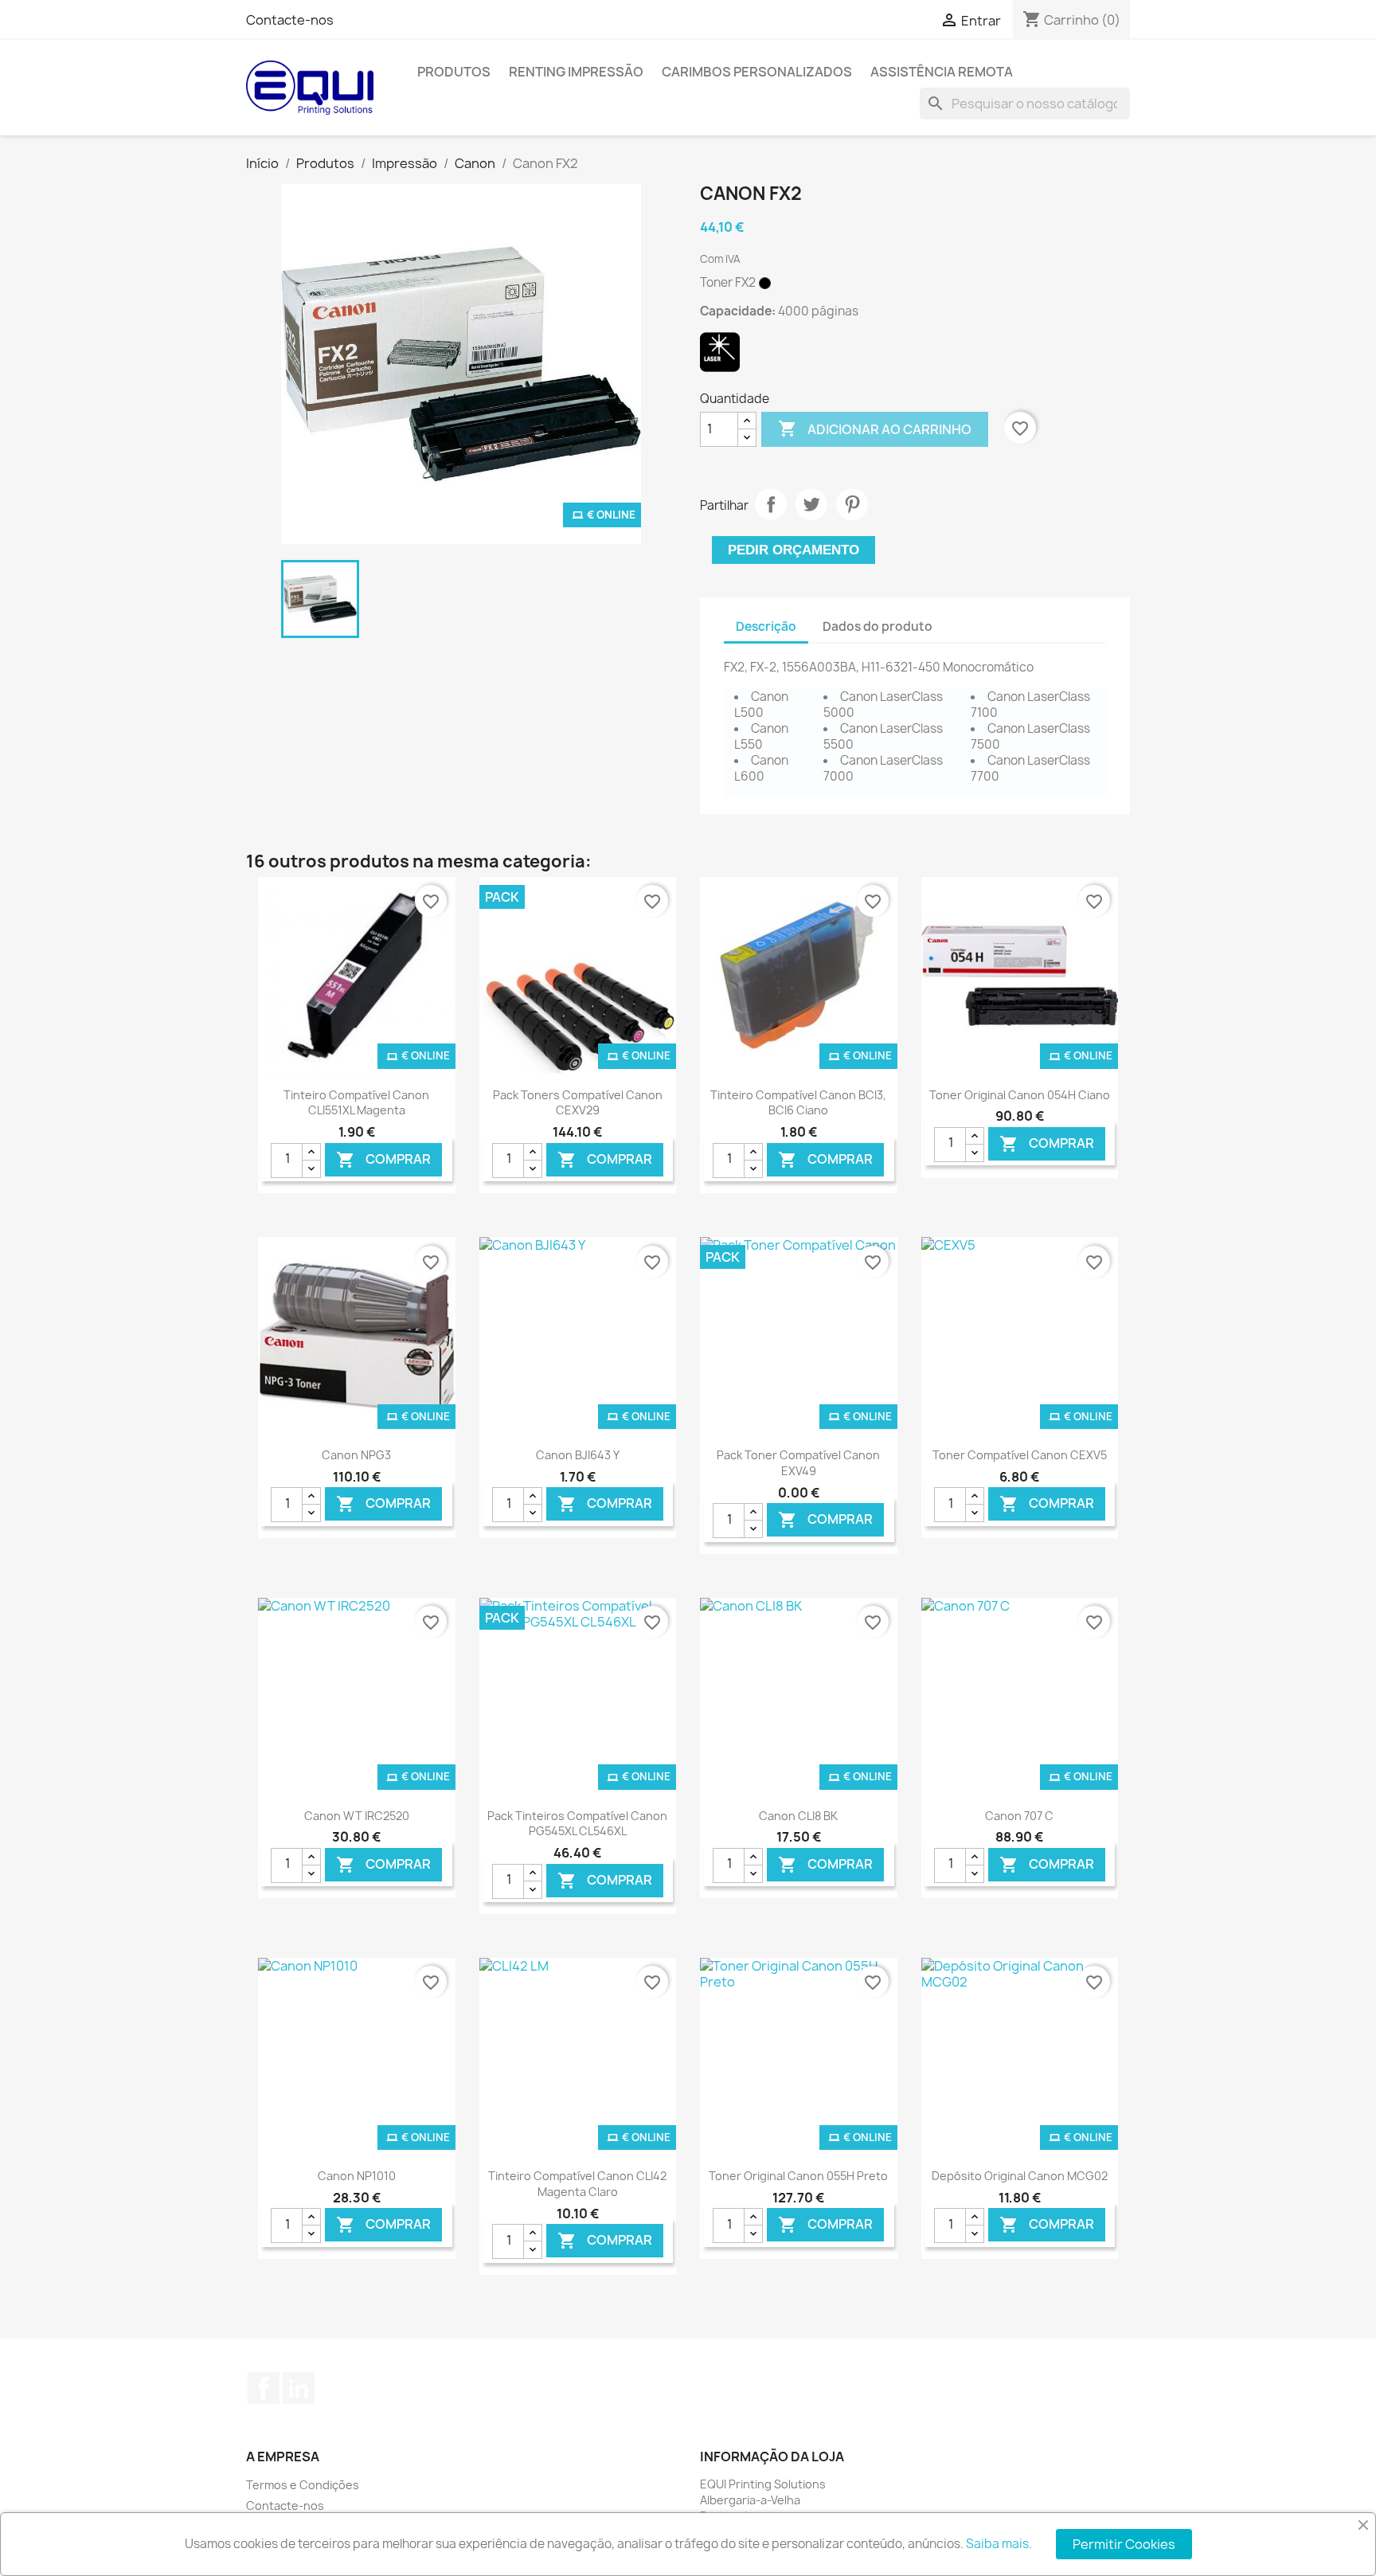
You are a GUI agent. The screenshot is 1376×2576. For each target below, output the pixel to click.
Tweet (811, 504)
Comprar (383, 1159)
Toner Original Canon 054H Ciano (1020, 1095)
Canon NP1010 (357, 2176)
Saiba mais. (999, 2544)
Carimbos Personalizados (757, 72)
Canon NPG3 (356, 1455)
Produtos (454, 72)
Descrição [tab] (766, 626)
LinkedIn (299, 2388)
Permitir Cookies (1124, 2544)
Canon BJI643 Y (578, 1455)
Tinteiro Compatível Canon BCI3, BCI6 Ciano (798, 1103)
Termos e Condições (303, 2485)
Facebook (264, 2388)
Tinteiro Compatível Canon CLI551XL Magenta (356, 1103)
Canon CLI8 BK (798, 1816)
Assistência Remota (942, 72)
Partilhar (771, 504)
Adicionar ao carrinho (875, 429)
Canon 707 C (1019, 1816)
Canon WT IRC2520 (357, 1816)
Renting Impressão (576, 72)
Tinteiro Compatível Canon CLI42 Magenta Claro (577, 2184)
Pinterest (852, 504)
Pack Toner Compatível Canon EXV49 (798, 1463)
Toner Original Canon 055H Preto (798, 2176)
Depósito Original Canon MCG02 (1020, 2176)
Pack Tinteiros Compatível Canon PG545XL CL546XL (577, 1824)
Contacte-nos (290, 20)
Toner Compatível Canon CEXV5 (1020, 1455)
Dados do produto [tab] (878, 626)
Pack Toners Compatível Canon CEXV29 (578, 1103)
